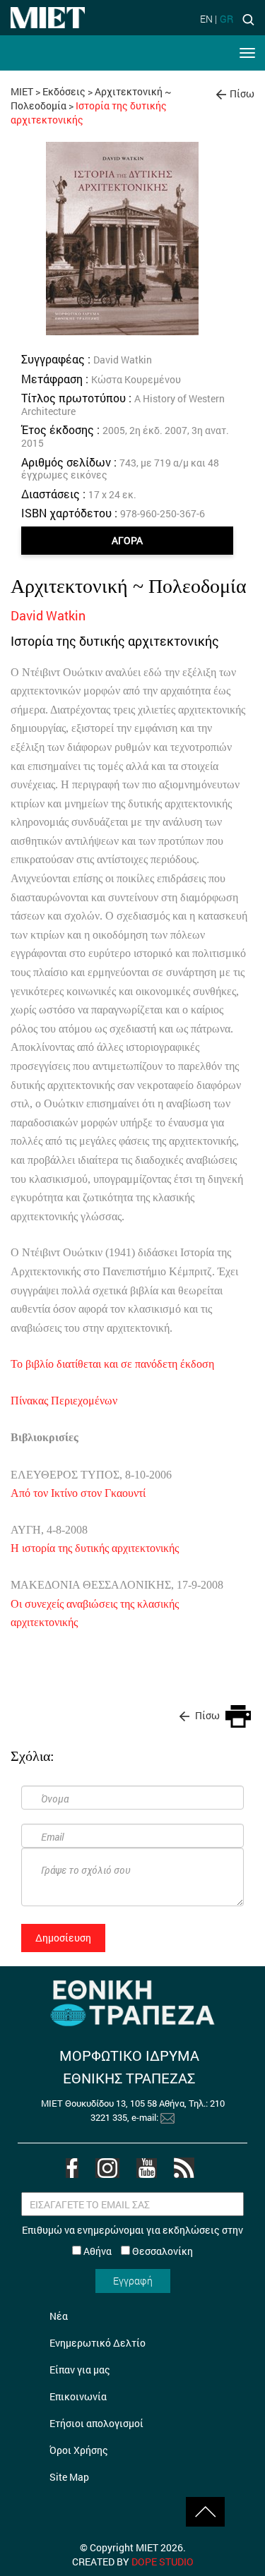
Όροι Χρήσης (79, 2450)
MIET (22, 91)
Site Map (69, 2477)
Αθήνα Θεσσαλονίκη (137, 2251)
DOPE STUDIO (163, 2562)
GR (226, 19)
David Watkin (48, 615)
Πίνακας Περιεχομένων (64, 1401)
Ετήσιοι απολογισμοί (96, 2423)
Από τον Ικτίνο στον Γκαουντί (78, 1493)
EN (206, 19)
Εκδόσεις (64, 91)
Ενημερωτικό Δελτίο (98, 2343)
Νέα (59, 2316)
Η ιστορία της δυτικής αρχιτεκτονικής (95, 1548)
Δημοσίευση (63, 1938)
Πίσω (242, 94)
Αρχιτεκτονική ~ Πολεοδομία (129, 586)
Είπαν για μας (80, 2370)
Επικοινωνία (78, 2396)
